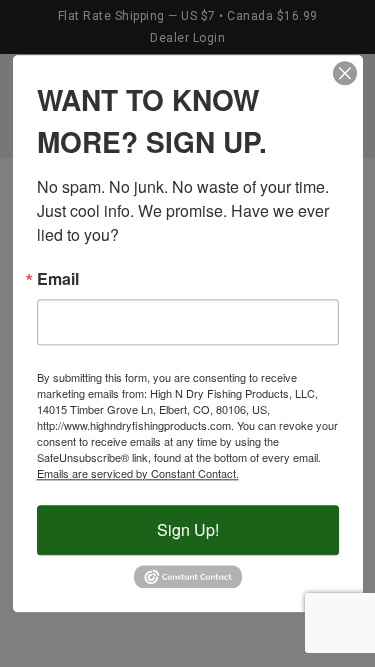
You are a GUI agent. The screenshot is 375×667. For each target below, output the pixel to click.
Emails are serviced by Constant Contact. (138, 473)
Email (58, 279)
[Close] (345, 73)
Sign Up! (188, 529)
